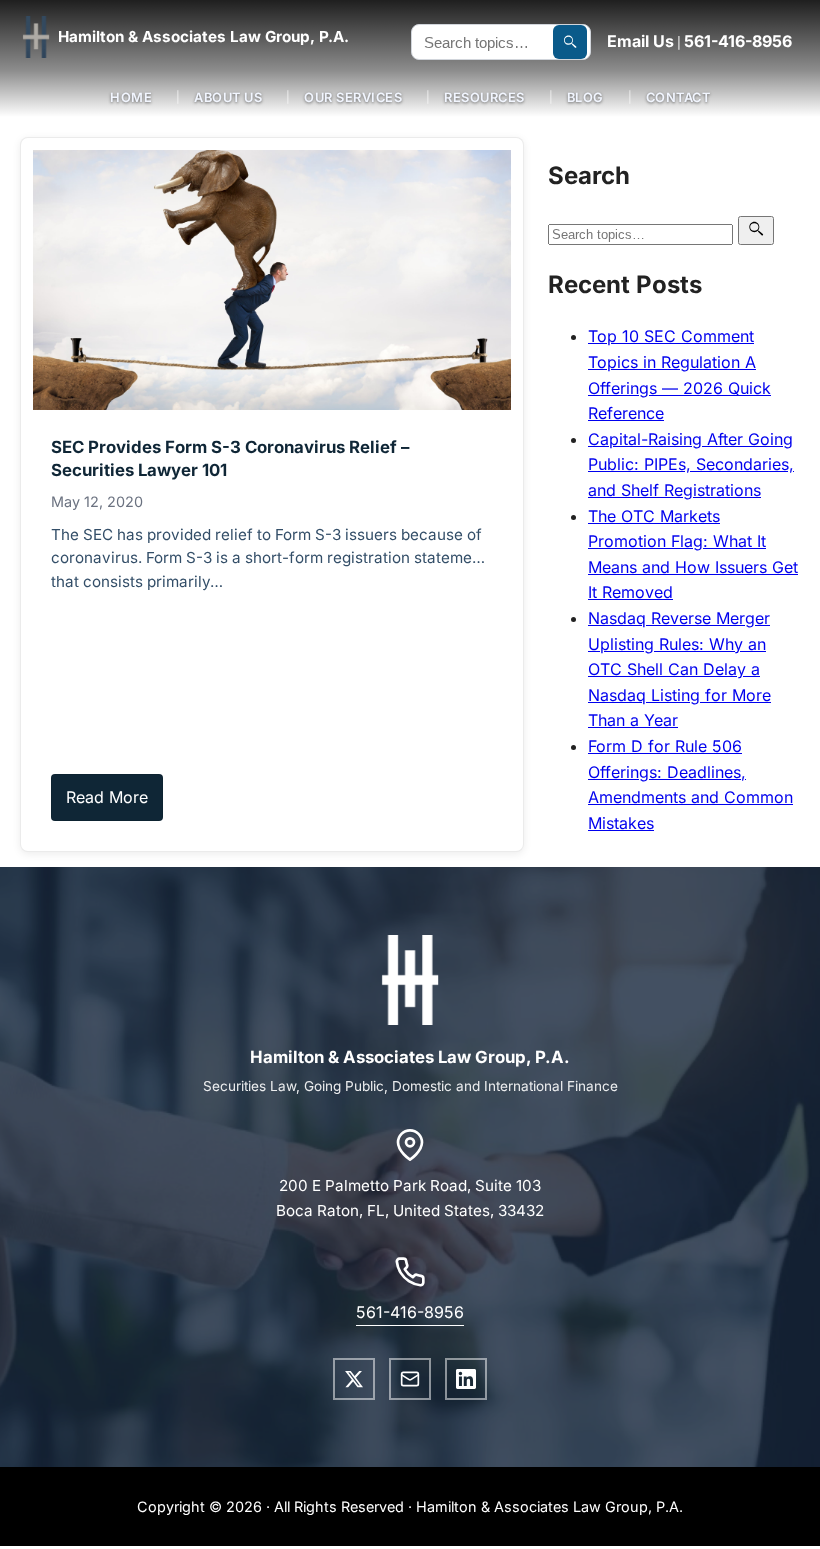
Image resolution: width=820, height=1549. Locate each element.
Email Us (640, 41)
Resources (484, 97)
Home (131, 97)
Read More (107, 797)
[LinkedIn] (466, 1379)
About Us (228, 97)
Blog (585, 97)
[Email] (410, 1379)
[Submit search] (570, 42)
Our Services (353, 97)
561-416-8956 (738, 41)
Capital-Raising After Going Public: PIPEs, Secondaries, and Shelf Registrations (691, 464)
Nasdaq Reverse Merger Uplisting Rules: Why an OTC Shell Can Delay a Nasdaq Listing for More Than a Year (679, 669)
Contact (678, 97)
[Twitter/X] (354, 1379)
